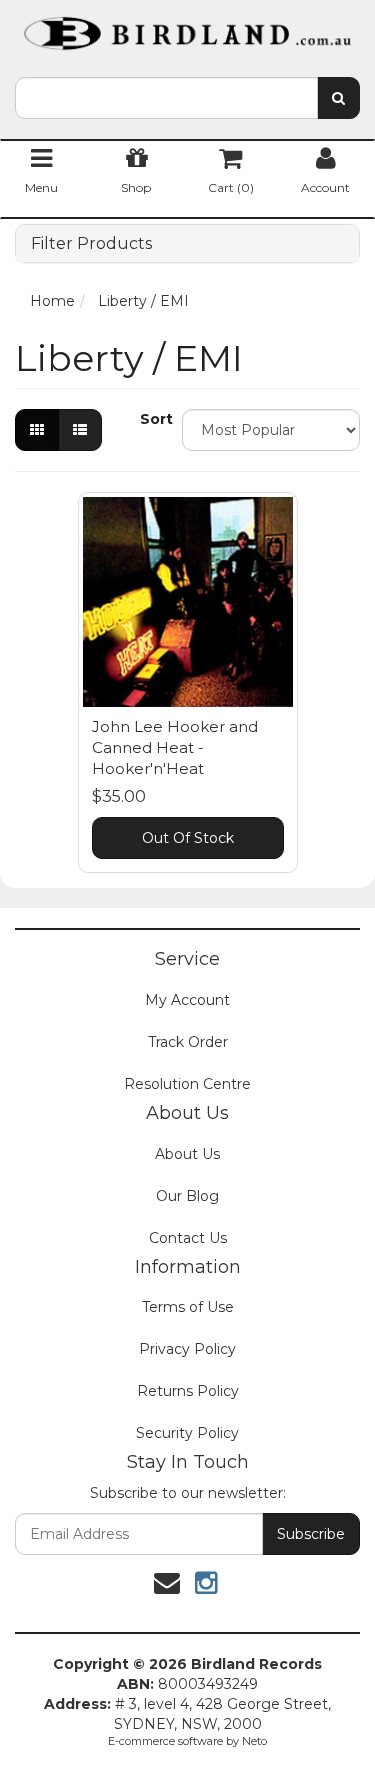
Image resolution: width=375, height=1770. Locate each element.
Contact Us (188, 1238)
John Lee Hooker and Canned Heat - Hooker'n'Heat (175, 747)
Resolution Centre (187, 1084)
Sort (153, 419)
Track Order (188, 1042)
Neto (254, 1741)
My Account (187, 1000)
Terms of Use (188, 1307)
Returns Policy (188, 1391)
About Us (187, 1154)
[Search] (338, 98)
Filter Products (91, 244)
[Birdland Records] (187, 27)
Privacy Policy (187, 1349)
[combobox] (166, 98)
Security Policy (187, 1433)
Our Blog (187, 1196)
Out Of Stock (188, 838)
